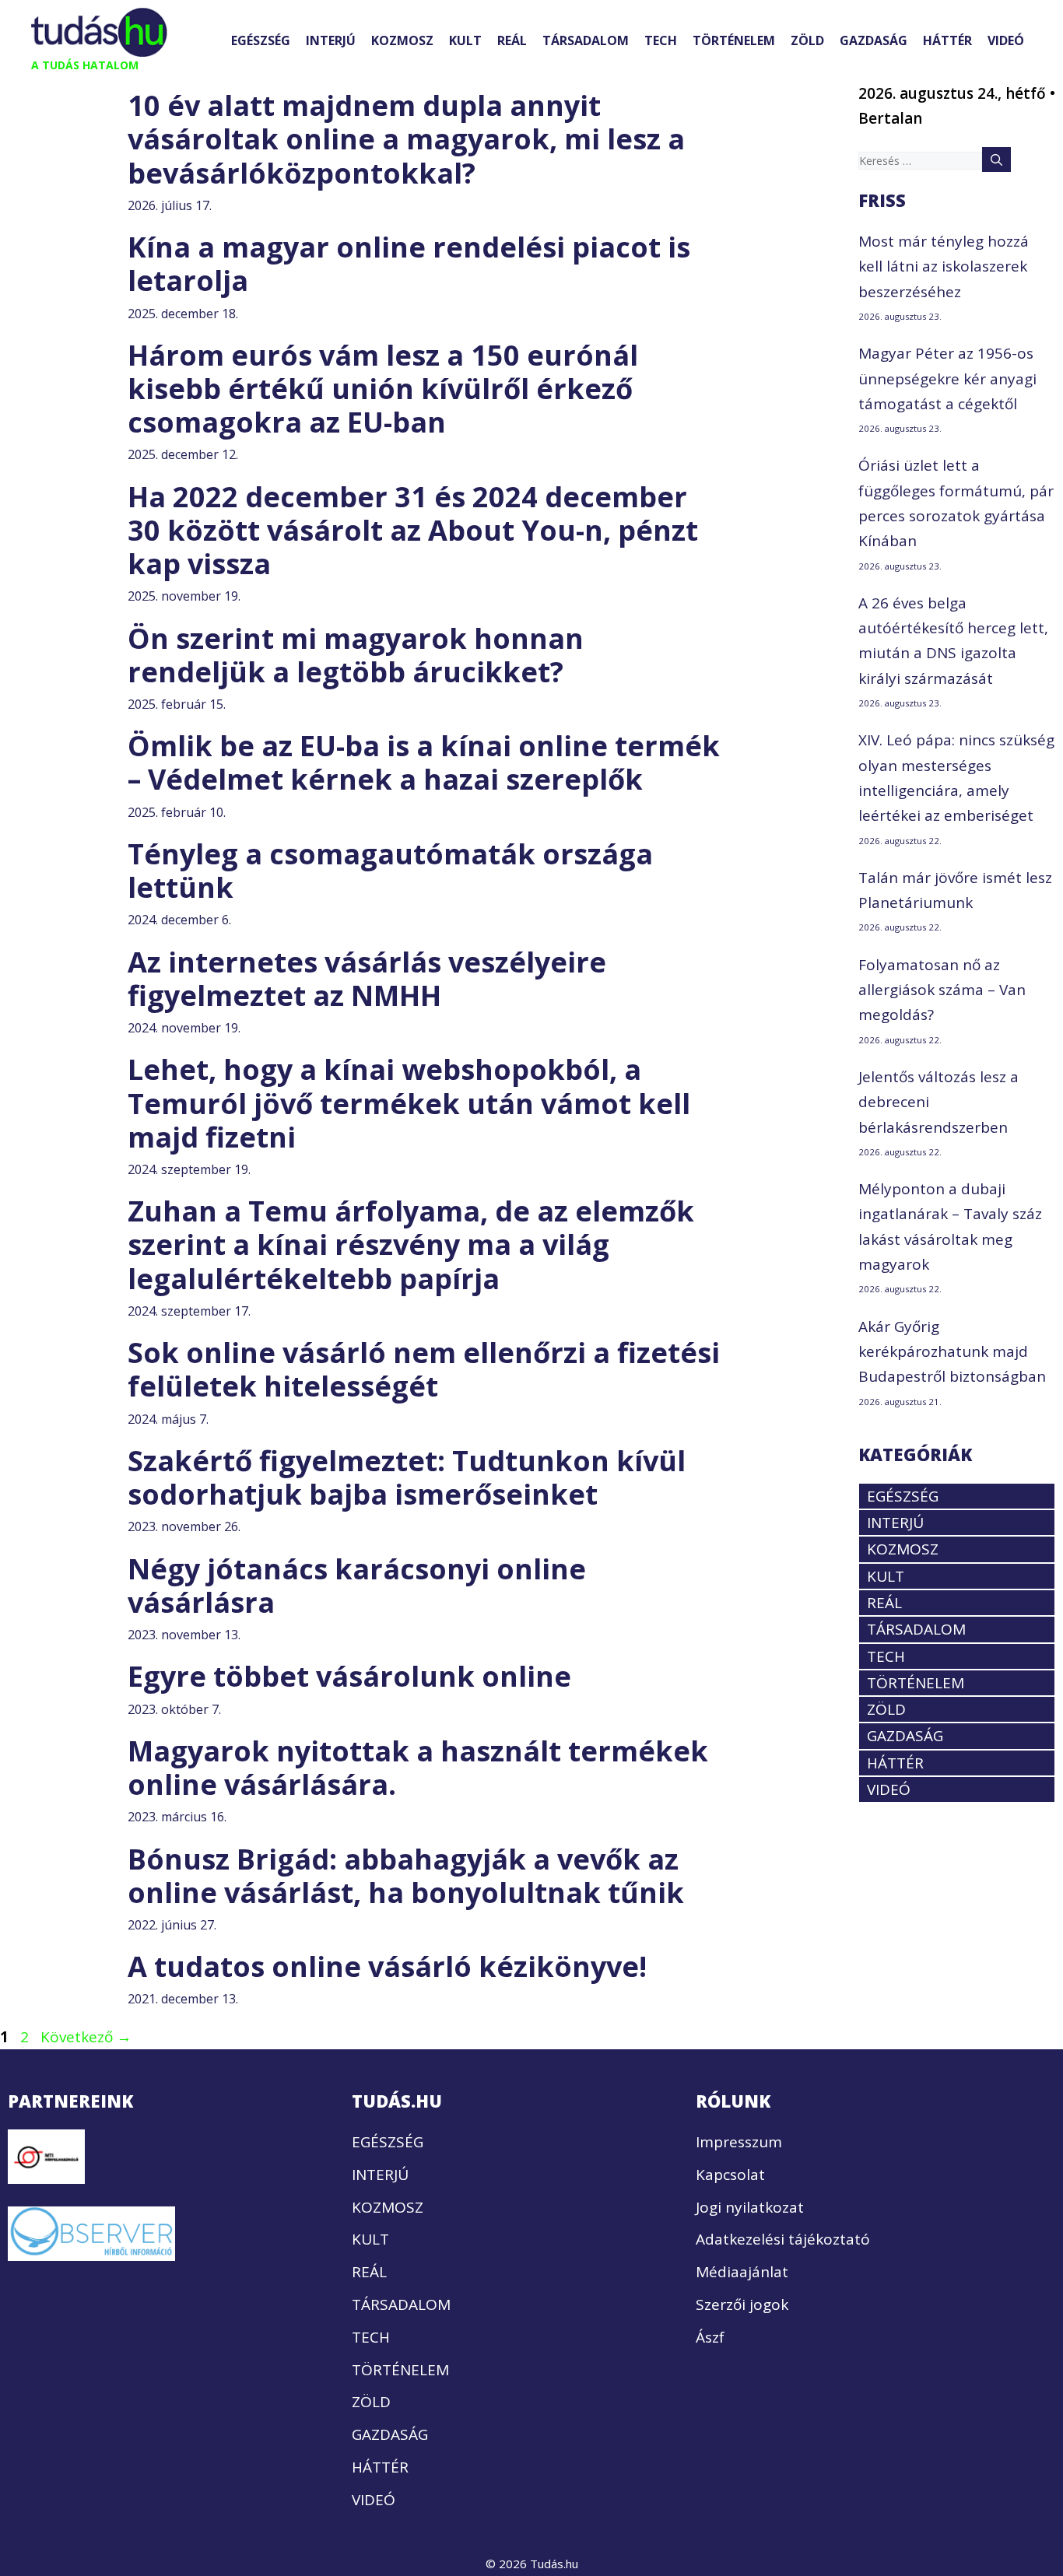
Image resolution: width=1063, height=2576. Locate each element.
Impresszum (739, 2142)
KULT (465, 40)
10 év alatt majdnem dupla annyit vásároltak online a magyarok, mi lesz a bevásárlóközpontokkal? (406, 139)
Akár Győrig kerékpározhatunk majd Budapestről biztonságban (952, 1352)
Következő (86, 2037)
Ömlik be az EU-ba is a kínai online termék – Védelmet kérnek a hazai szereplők (424, 762)
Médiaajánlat (742, 2272)
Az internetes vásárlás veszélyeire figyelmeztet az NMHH (367, 979)
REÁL (512, 40)
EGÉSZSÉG (261, 40)
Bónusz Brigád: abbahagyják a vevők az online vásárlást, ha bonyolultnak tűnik (406, 1876)
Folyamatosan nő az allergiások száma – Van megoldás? (942, 990)
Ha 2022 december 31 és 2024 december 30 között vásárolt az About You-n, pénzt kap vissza (413, 530)
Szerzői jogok (742, 2304)
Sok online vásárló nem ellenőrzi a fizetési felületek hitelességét (424, 1369)
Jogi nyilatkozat (750, 2207)
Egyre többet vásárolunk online (349, 1676)
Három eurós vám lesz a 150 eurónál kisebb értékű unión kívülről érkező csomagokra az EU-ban (383, 389)
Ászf (710, 2337)
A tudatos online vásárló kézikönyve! (387, 1966)
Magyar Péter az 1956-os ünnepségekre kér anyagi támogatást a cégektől (947, 379)
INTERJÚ (331, 40)
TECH (661, 40)
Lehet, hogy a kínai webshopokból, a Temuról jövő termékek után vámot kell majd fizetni (409, 1103)
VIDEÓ (1006, 40)
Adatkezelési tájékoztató (783, 2239)
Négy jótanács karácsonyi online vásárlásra (357, 1586)
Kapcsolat (730, 2175)
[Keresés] (996, 159)
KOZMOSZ (402, 40)
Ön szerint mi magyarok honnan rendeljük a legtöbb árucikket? (356, 655)
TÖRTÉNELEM (734, 40)
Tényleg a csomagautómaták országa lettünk (390, 871)
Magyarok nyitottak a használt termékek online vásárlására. (418, 1768)
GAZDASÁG (874, 40)
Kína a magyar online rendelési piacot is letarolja (409, 264)
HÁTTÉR (947, 40)
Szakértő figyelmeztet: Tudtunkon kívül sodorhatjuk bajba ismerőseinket (407, 1477)
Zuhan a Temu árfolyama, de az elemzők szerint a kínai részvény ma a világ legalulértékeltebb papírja (411, 1244)
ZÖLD (807, 40)
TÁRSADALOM (586, 40)
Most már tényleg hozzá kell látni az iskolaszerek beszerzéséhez (944, 266)
